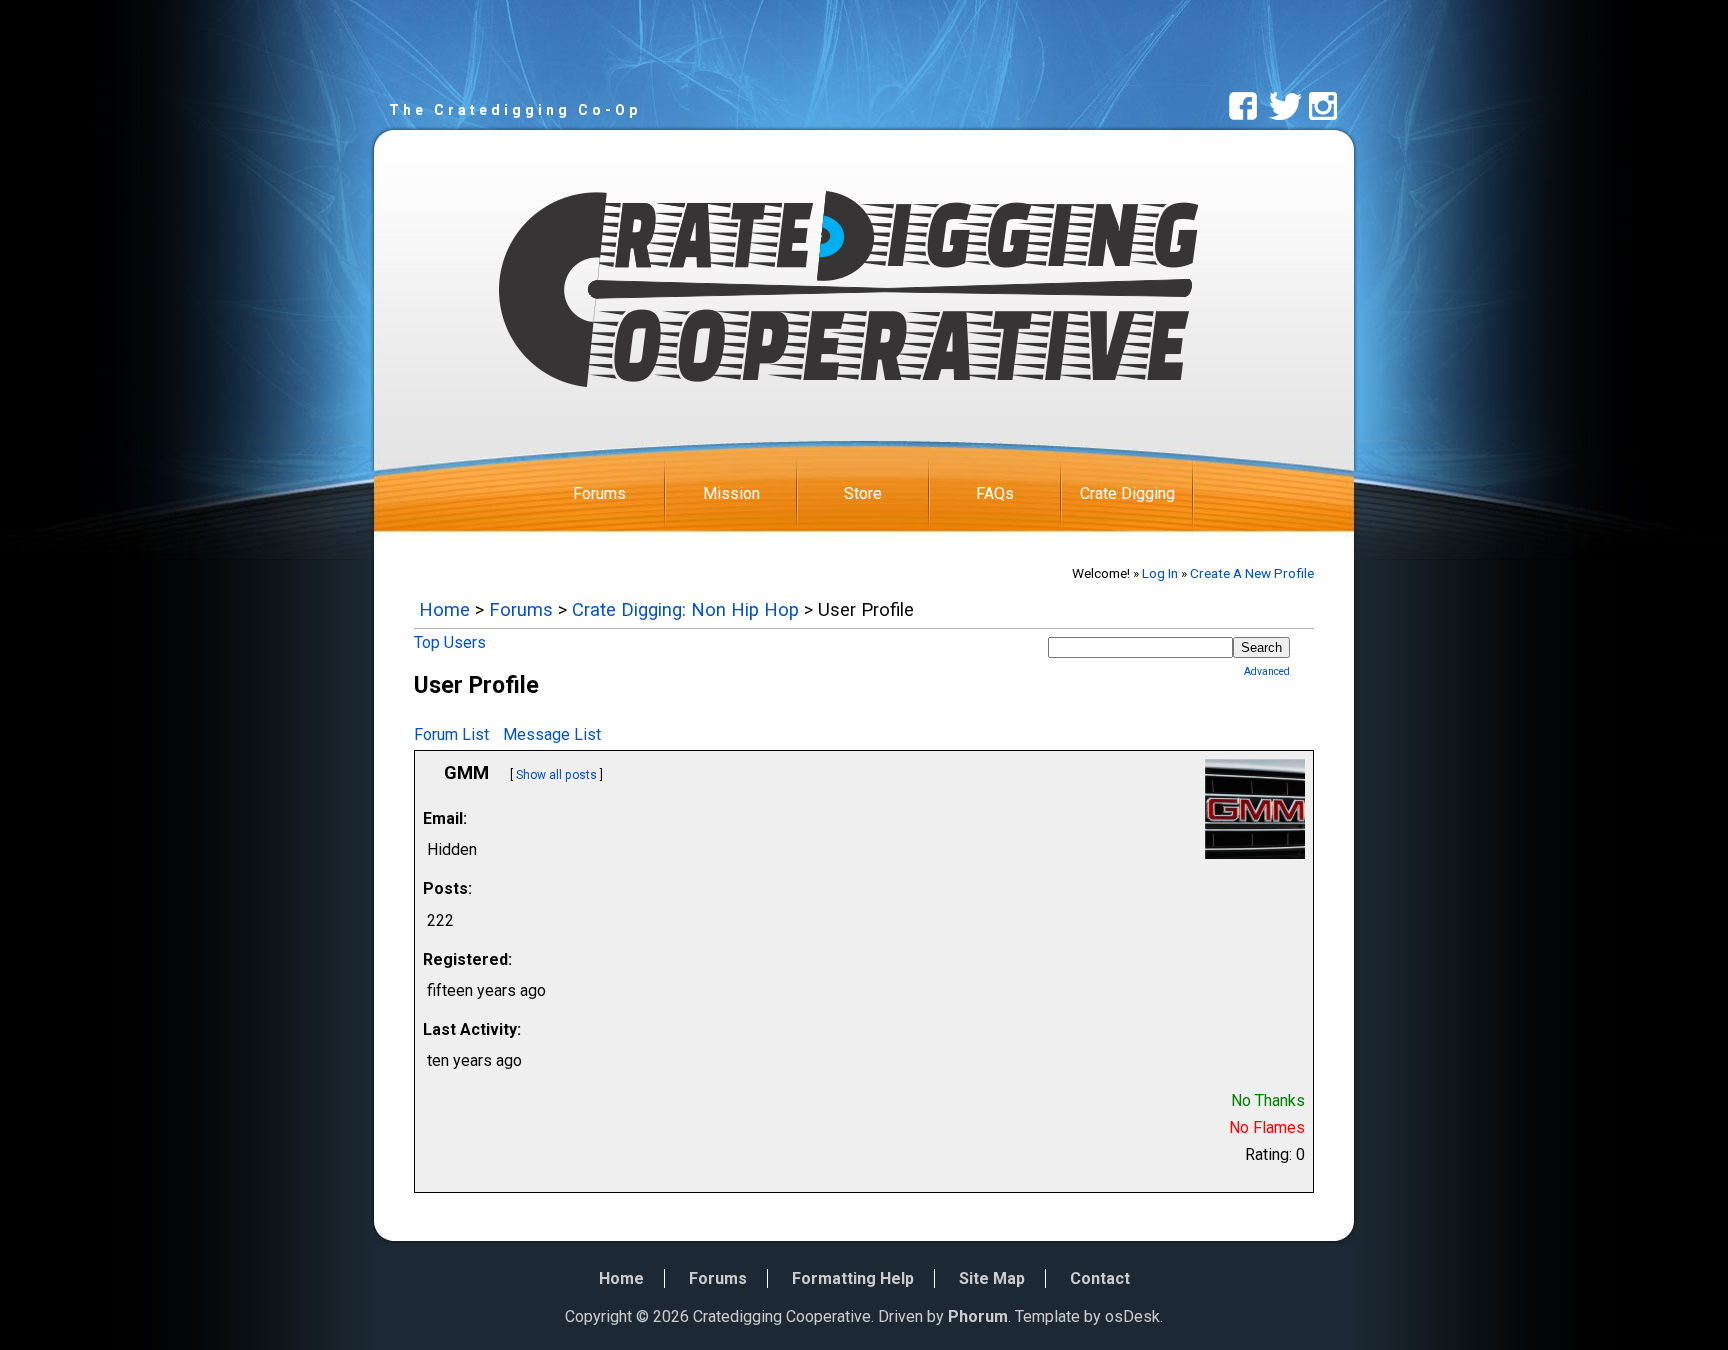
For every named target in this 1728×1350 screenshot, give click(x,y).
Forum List (451, 734)
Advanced (1267, 671)
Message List (552, 734)
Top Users (450, 642)
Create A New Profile (1252, 573)
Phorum (978, 1316)
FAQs (995, 493)
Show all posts (556, 775)
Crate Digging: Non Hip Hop (685, 609)
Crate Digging (1127, 493)
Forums (599, 493)
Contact (1100, 1278)
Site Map (992, 1278)
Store (863, 493)
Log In (1160, 573)
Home (444, 609)
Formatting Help (853, 1278)
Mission (731, 493)
